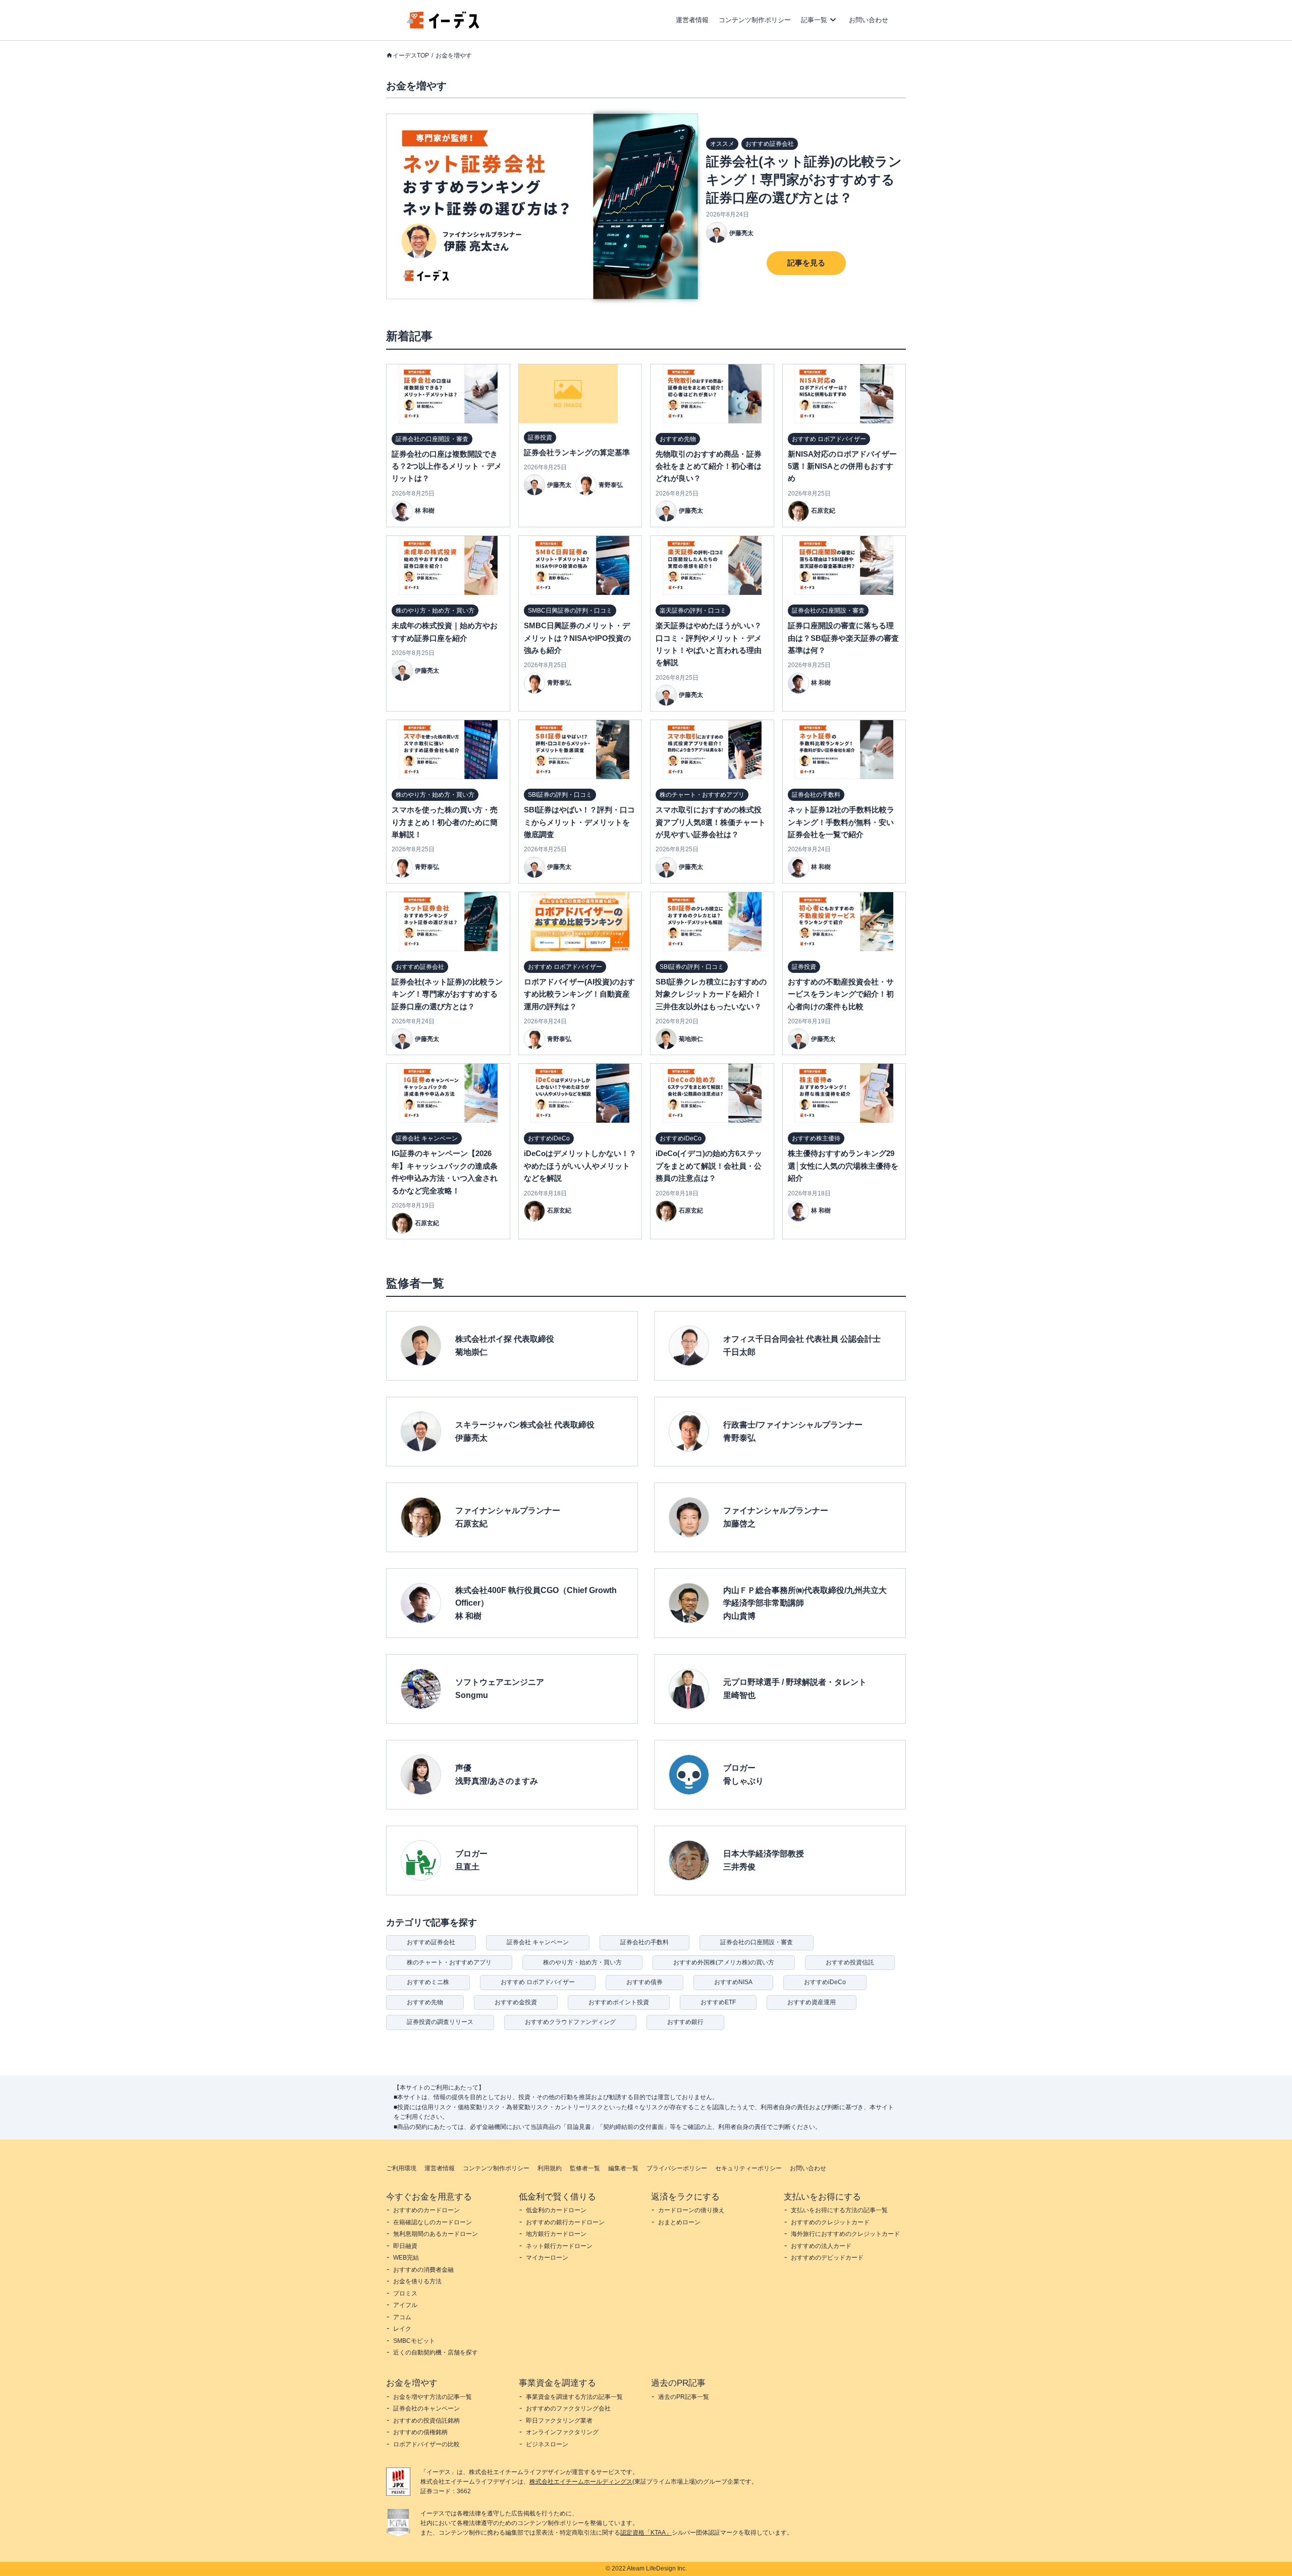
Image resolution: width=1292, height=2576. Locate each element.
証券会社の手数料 (644, 1942)
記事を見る (806, 263)
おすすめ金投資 (516, 2002)
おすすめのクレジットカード (830, 2222)
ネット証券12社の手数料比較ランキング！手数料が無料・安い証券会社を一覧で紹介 (841, 822)
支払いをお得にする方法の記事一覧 (839, 2210)
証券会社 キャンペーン (538, 1942)
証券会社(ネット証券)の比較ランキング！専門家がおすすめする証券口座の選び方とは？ (804, 180)
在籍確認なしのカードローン (433, 2222)
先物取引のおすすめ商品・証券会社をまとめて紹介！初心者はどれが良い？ (709, 466)
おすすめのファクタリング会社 (568, 2408)
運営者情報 (692, 20)
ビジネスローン (547, 2444)
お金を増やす (454, 56)
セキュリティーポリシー (748, 2168)
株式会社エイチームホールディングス (581, 2482)
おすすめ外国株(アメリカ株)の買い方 (724, 1962)
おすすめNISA (733, 1982)
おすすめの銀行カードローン (565, 2222)
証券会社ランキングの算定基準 (577, 452)
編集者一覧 (623, 2168)
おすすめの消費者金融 (423, 2270)
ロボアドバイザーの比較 (426, 2444)
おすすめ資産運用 (812, 2002)
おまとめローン (679, 2222)
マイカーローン (547, 2258)
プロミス (405, 2293)
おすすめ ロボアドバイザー (538, 1982)
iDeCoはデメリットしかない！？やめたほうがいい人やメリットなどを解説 (580, 1166)
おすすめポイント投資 (619, 2002)
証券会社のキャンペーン (426, 2408)
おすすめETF (718, 2002)
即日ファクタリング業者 (559, 2421)
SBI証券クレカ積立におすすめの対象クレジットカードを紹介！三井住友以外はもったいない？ (711, 994)
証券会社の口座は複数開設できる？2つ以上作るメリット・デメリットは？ (447, 466)
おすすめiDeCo (825, 1982)
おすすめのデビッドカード (827, 2258)
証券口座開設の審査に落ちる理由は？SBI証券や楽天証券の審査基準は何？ (843, 638)
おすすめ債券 (644, 1982)
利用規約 (550, 2168)
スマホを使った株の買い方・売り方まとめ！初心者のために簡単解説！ (445, 822)
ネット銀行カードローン (559, 2246)
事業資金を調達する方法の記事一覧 (574, 2397)
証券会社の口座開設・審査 (757, 1942)
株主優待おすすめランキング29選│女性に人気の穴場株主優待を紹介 (843, 1166)
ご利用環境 (401, 2168)
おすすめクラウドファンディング (570, 2022)
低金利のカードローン (556, 2210)
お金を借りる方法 (417, 2281)
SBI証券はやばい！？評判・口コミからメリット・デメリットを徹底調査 (579, 822)
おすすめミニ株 (428, 1982)
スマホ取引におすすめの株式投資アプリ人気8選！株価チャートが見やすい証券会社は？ (711, 822)
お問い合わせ (869, 20)
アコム (402, 2317)
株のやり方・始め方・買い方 (582, 1962)
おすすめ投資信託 (850, 1962)
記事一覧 (814, 20)
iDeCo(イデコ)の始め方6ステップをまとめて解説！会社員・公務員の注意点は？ (709, 1166)
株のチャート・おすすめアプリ (449, 1962)
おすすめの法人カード (821, 2246)
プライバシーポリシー (677, 2168)
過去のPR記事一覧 (684, 2397)
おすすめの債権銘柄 (420, 2432)
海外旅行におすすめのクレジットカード (845, 2234)
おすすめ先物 (425, 2002)
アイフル (405, 2305)
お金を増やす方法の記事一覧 (433, 2397)
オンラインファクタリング (562, 2432)
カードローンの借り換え (691, 2210)
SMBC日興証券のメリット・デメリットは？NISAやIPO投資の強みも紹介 (577, 638)
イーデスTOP (411, 56)
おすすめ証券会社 (431, 1942)
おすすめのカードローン (426, 2210)
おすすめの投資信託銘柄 (426, 2421)
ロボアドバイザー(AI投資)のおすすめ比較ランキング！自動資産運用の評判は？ (579, 994)
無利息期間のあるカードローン (436, 2234)
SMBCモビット (414, 2341)
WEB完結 (406, 2258)
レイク (402, 2329)
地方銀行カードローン (556, 2234)
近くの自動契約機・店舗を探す (436, 2352)
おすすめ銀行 (685, 2022)
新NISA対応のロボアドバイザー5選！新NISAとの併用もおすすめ (842, 466)
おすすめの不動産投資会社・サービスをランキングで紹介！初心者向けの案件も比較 (841, 994)
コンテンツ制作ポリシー (755, 20)
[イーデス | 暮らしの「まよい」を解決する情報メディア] (443, 26)
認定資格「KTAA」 (646, 2533)
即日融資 (405, 2246)
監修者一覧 (585, 2168)
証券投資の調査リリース (440, 2022)
